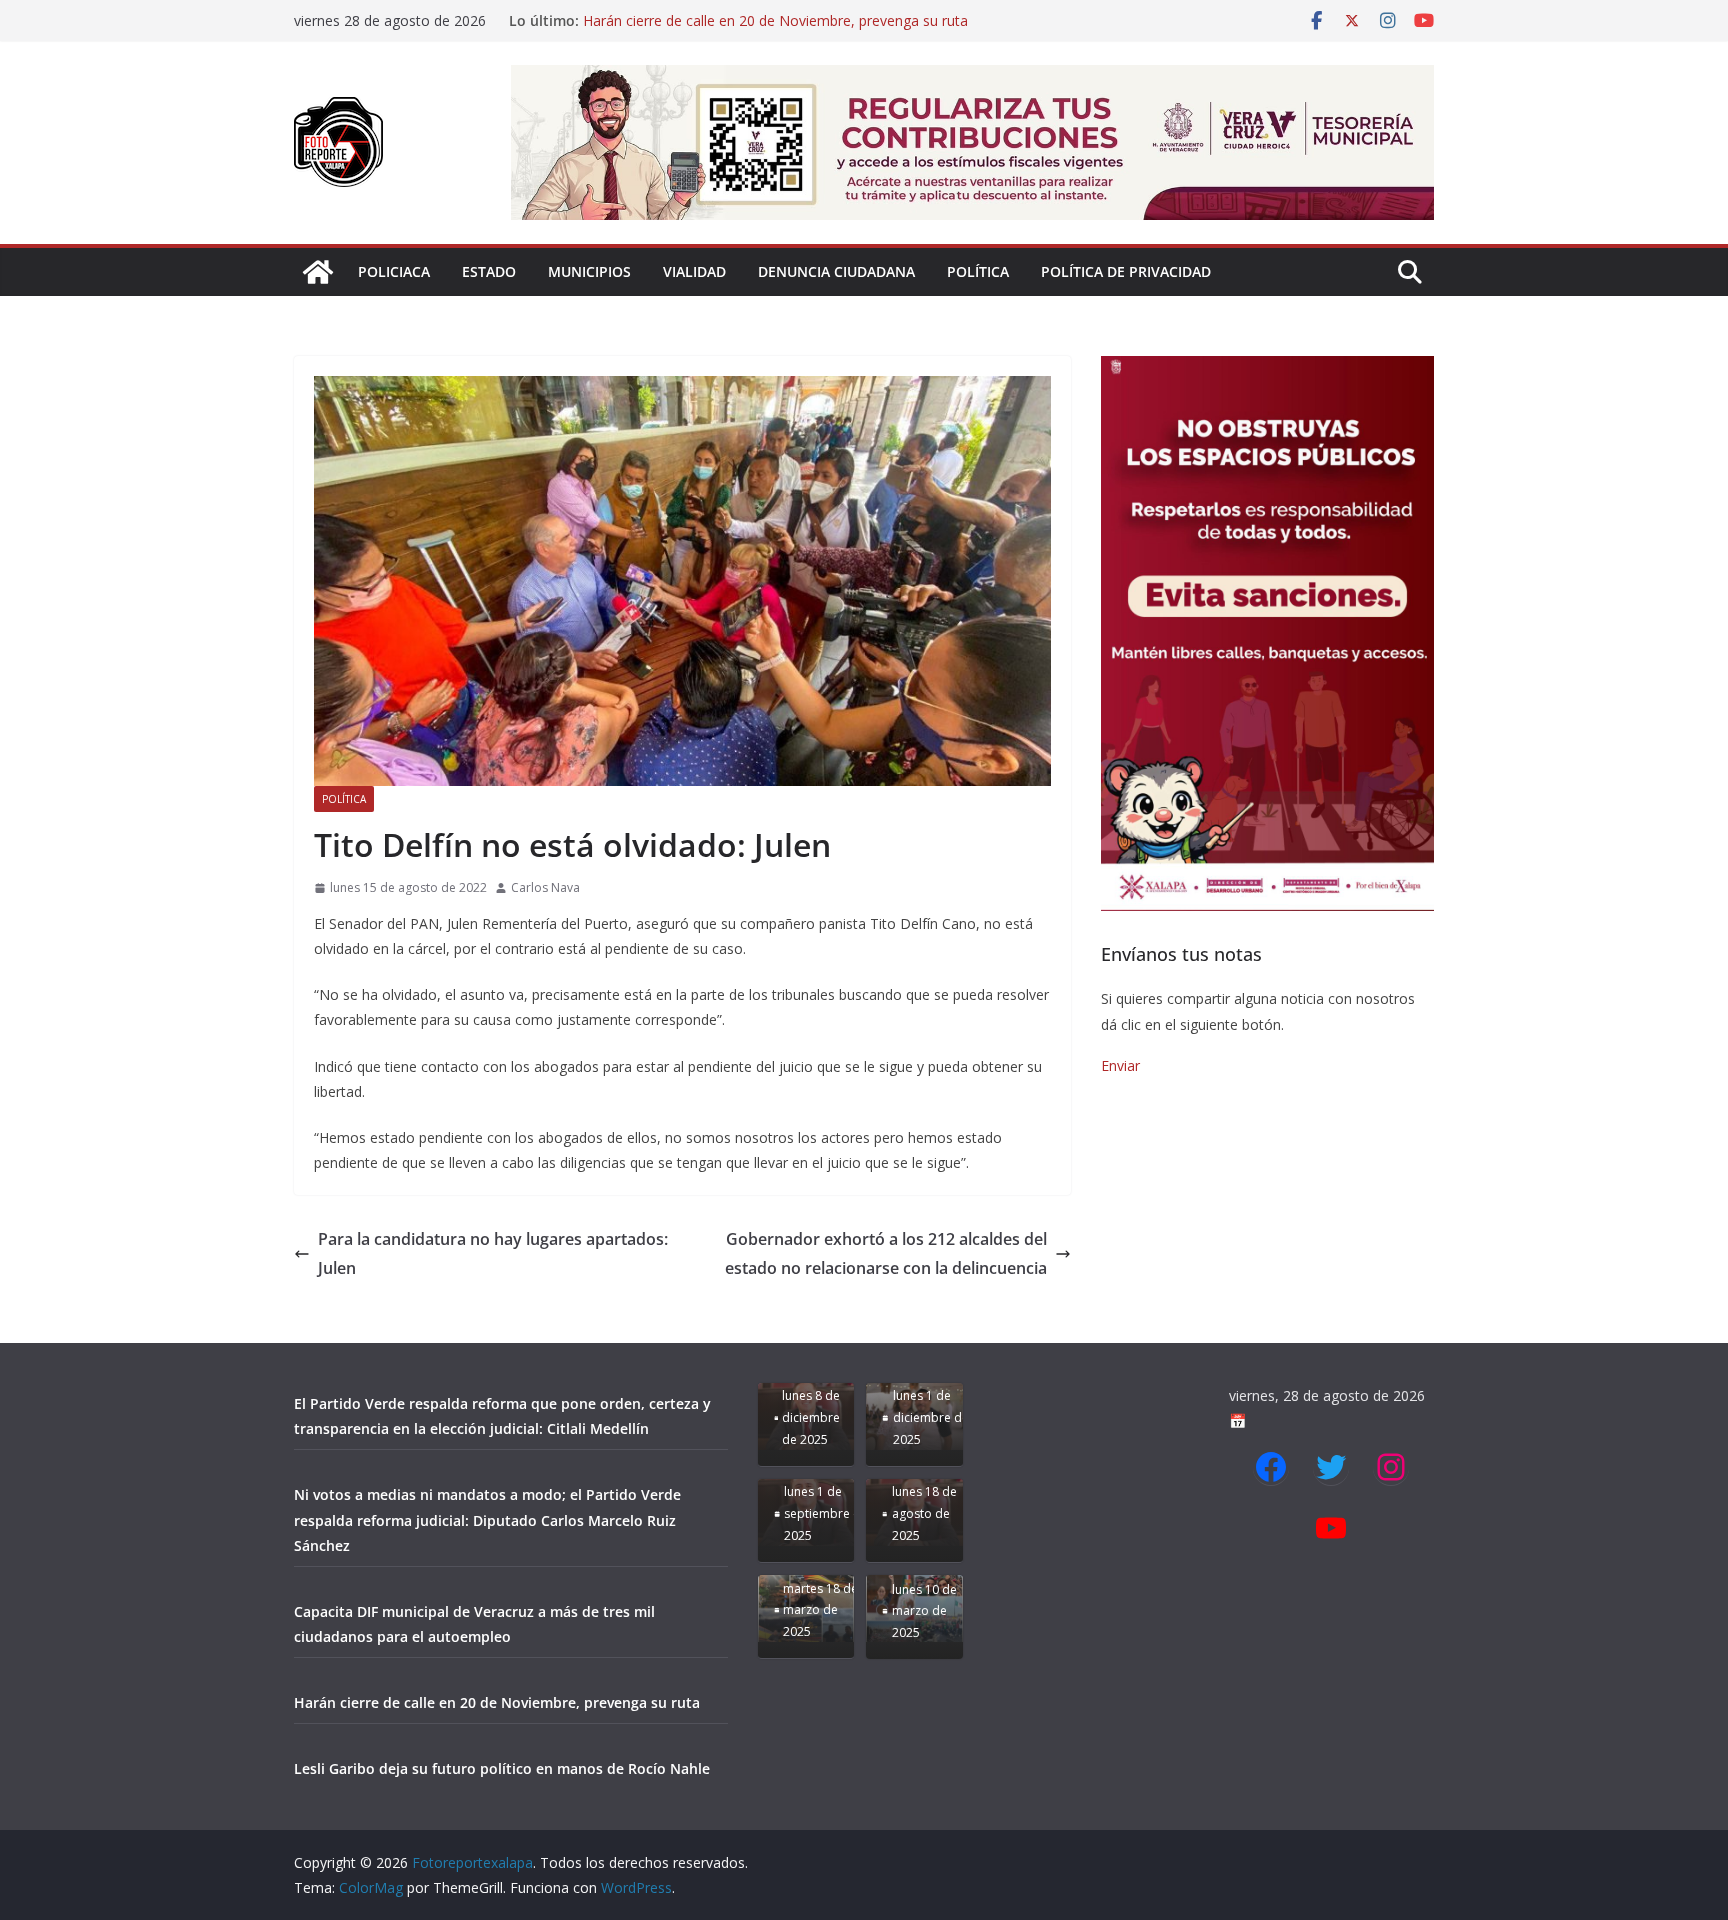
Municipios (589, 271)
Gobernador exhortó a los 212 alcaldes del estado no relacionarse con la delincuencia (886, 1253)
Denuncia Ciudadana (836, 271)
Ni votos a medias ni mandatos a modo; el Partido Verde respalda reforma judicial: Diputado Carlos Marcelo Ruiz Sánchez (487, 1519)
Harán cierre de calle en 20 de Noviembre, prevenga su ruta (775, 20)
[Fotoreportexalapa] (318, 272)
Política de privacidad (1126, 271)
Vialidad (694, 271)
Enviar (1120, 1065)
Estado (489, 271)
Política (978, 271)
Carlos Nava (545, 887)
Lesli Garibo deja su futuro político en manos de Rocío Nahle (502, 1768)
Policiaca (394, 271)
